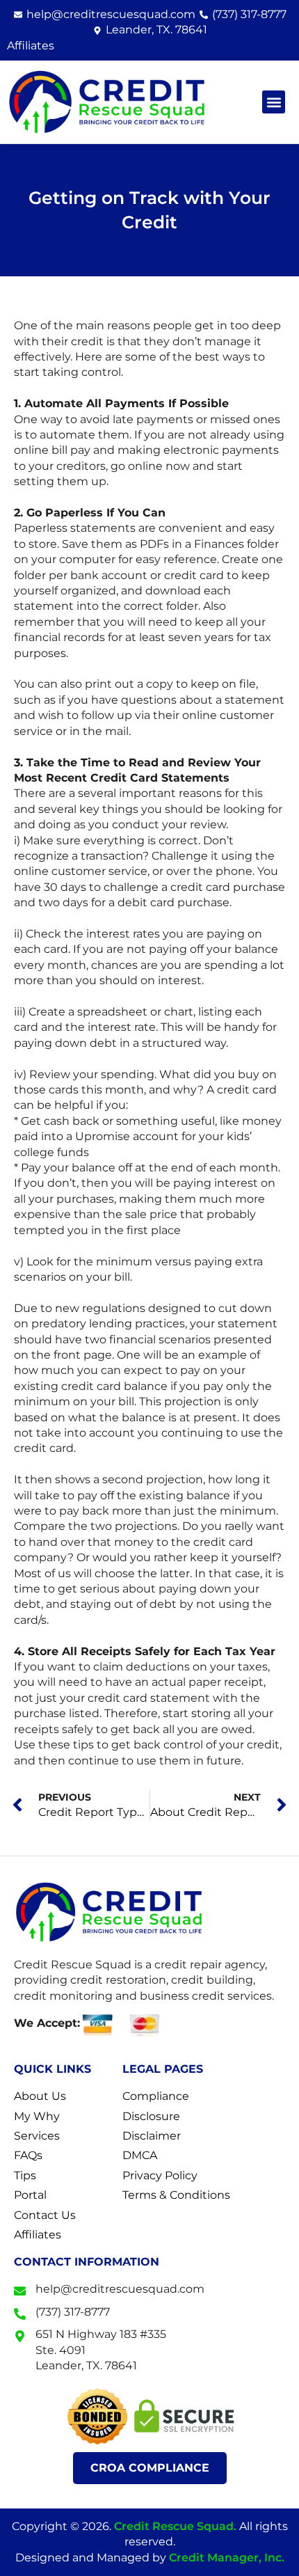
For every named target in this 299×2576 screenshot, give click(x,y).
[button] (274, 102)
